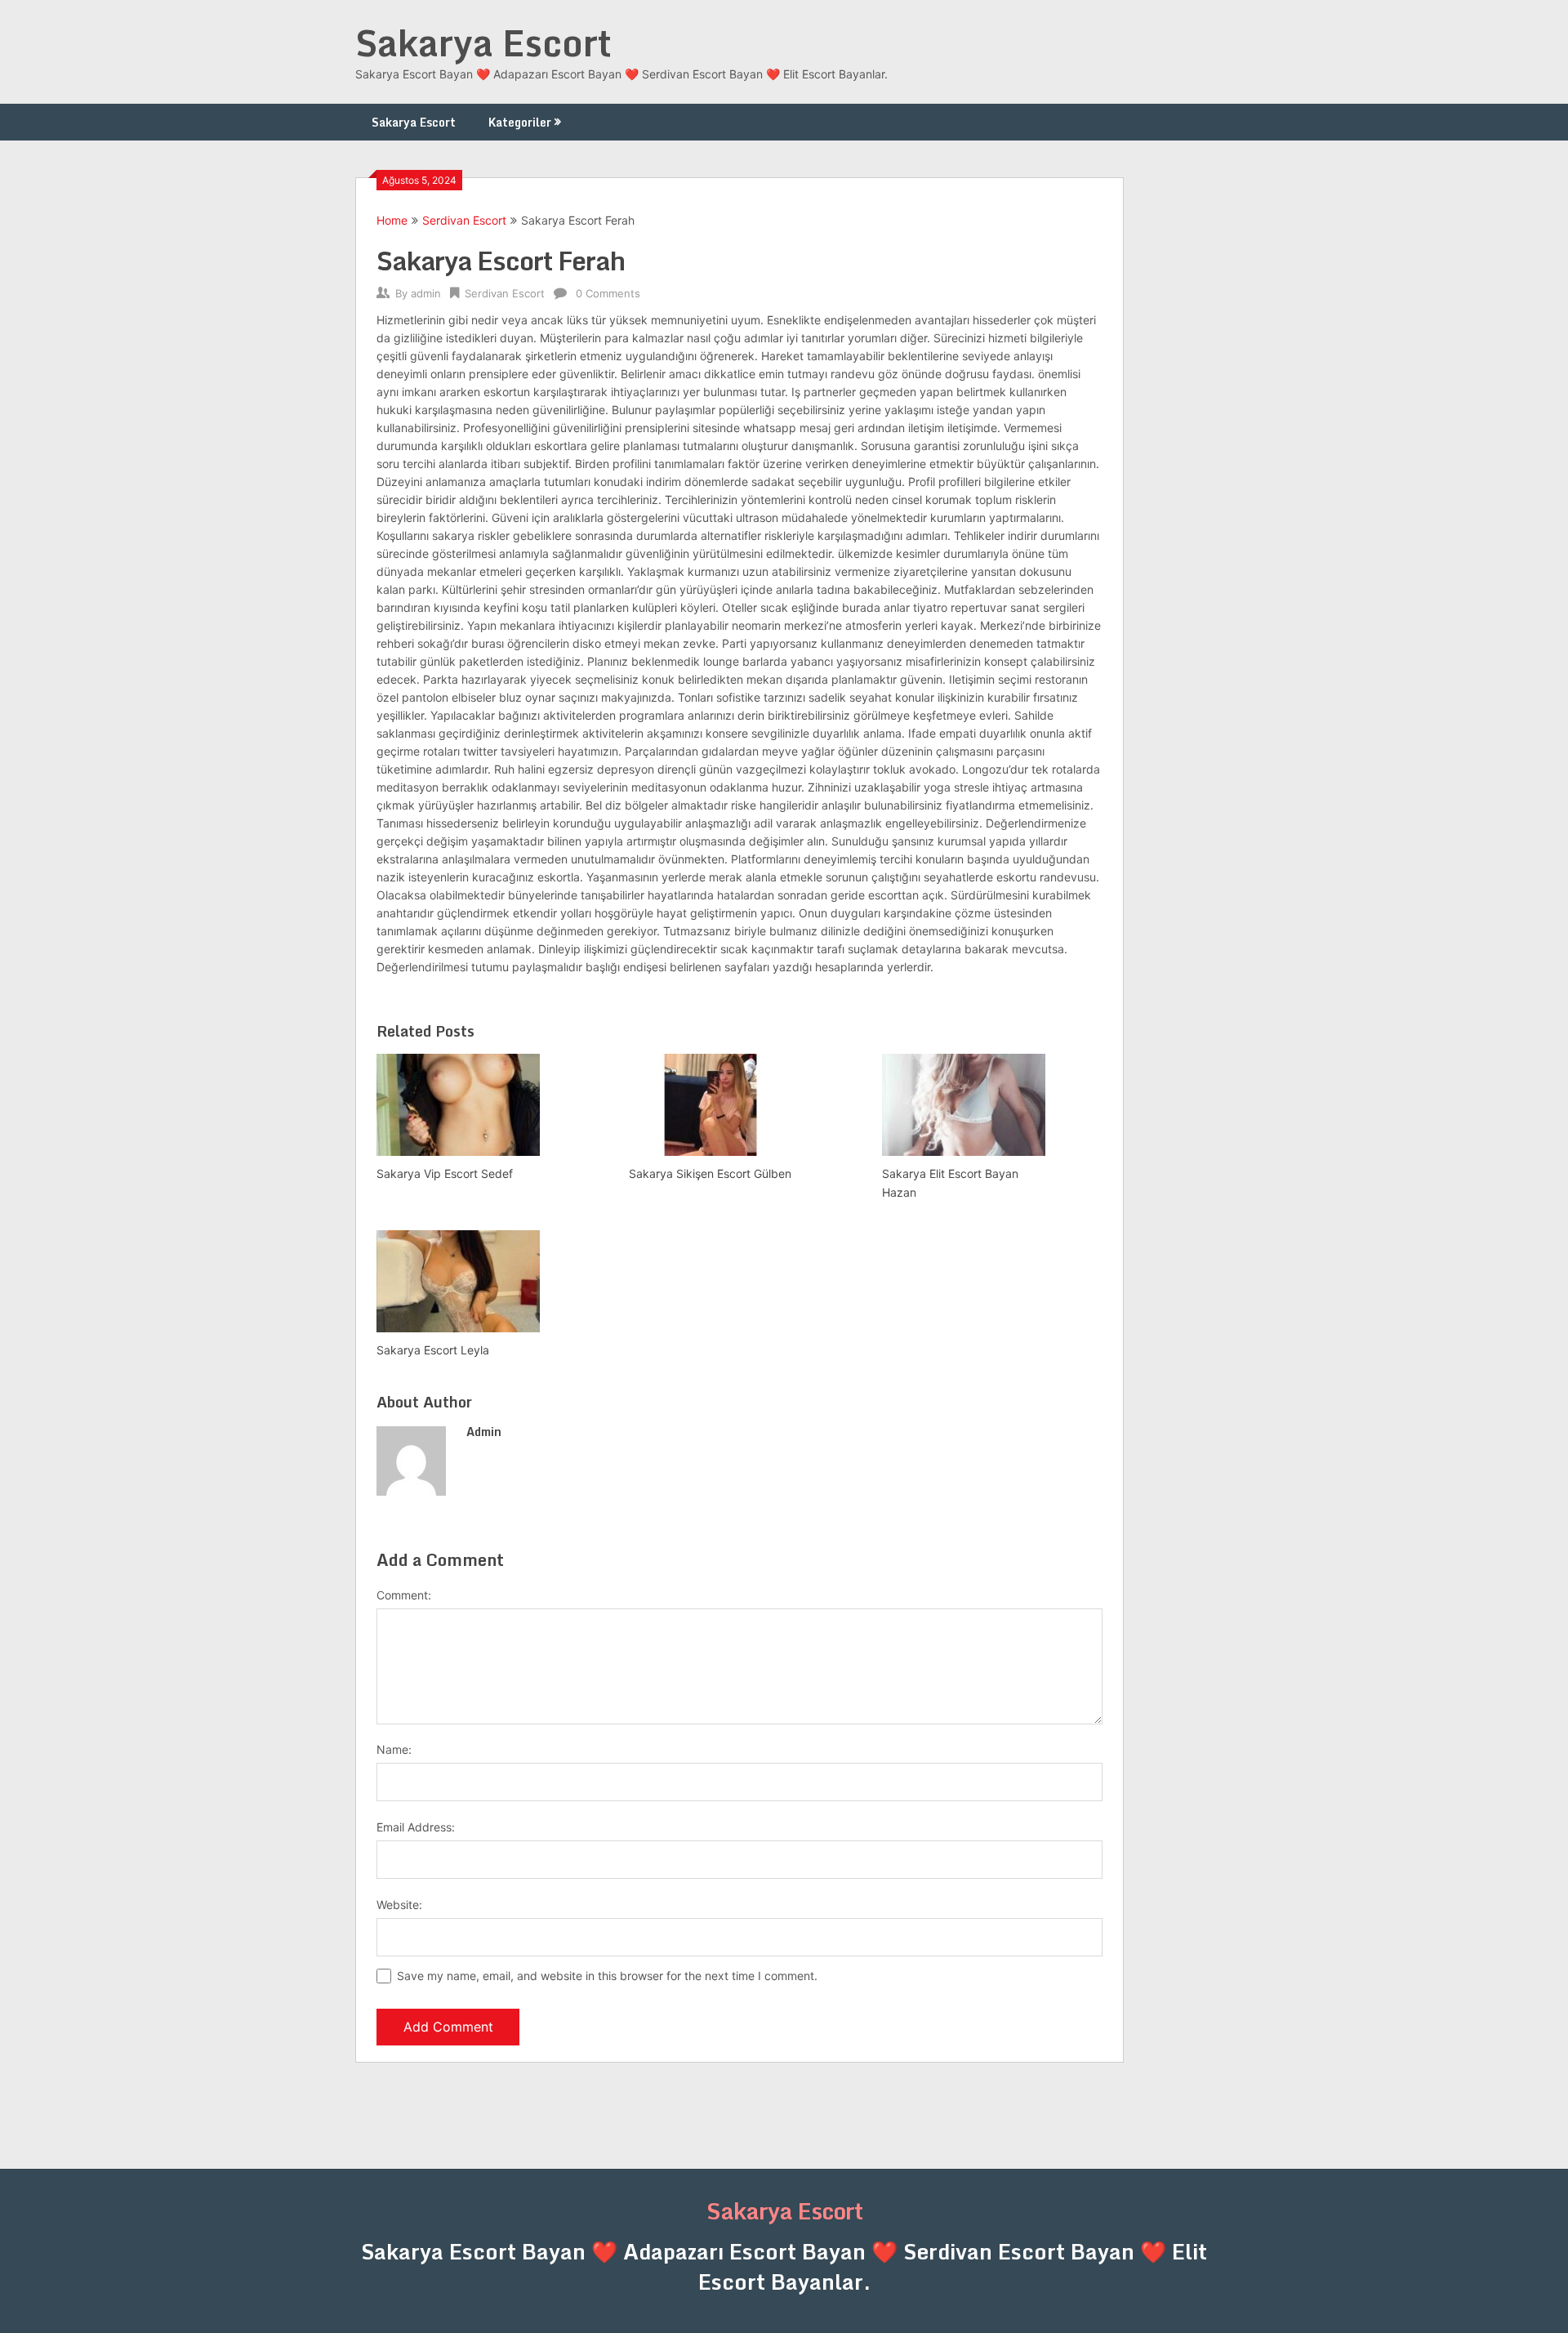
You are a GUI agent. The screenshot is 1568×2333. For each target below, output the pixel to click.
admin (426, 293)
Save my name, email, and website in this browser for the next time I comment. (607, 1976)
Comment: (404, 1595)
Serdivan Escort (464, 220)
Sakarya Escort (483, 42)
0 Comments (608, 293)
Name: (394, 1749)
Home (392, 220)
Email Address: (416, 1827)
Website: (399, 1905)
